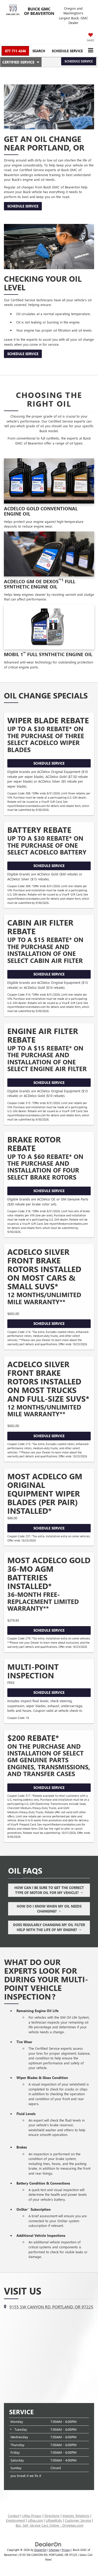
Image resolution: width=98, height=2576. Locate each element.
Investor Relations (76, 2516)
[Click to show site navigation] (91, 51)
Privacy (66, 2550)
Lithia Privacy (32, 2516)
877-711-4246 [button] (15, 51)
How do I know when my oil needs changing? (49, 1909)
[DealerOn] (48, 2544)
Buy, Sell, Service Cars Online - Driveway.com (50, 2525)
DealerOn (40, 2550)
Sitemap (54, 2550)
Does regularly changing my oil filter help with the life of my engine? (49, 1927)
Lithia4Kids (54, 2520)
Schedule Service (67, 51)
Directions (52, 2516)
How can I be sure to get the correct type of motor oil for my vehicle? (49, 1890)
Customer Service (78, 2520)
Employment (15, 2520)
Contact (14, 2516)
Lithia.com (35, 2520)
